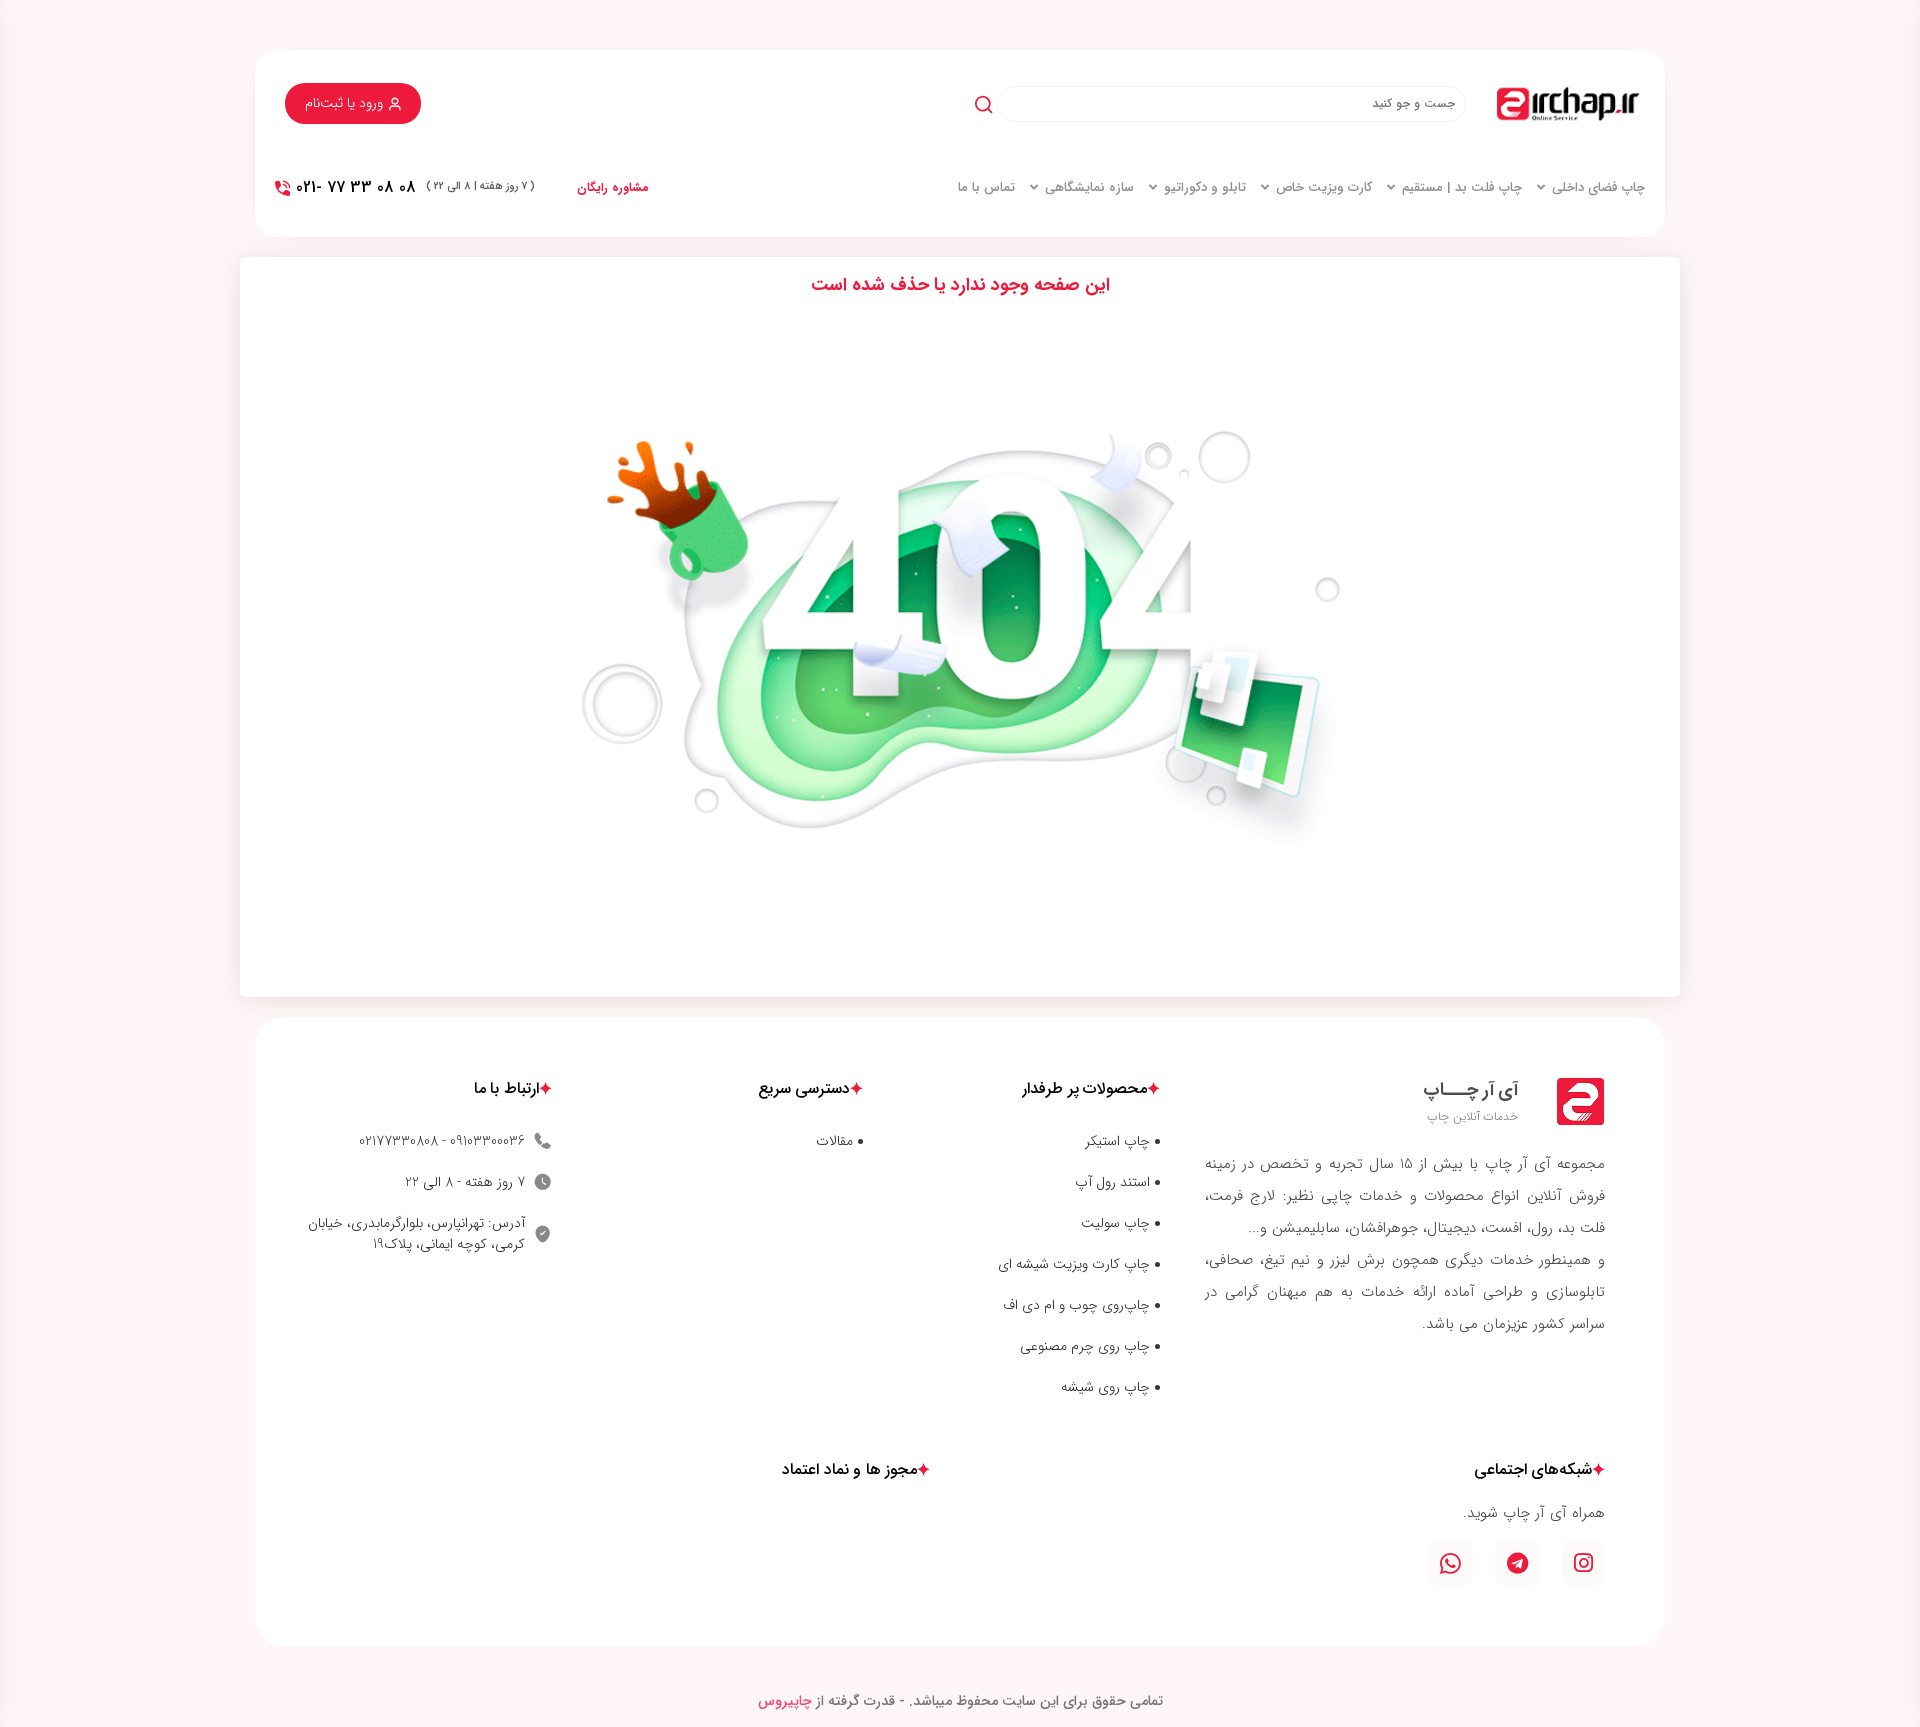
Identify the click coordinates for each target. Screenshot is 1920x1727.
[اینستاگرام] (1583, 1563)
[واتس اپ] (1450, 1563)
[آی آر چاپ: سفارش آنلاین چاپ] (1568, 104)
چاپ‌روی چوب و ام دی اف (1076, 1305)
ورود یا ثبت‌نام (344, 103)
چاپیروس (785, 1701)
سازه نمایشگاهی (1089, 188)
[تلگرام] (1517, 1563)
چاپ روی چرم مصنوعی (1085, 1346)
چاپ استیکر (1117, 1141)
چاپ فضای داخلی (1598, 188)
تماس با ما (986, 188)
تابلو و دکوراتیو (1205, 188)
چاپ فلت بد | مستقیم (1462, 188)
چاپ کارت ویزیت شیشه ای (1074, 1264)
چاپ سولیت (1115, 1223)
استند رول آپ (1112, 1182)
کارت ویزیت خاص (1324, 188)
